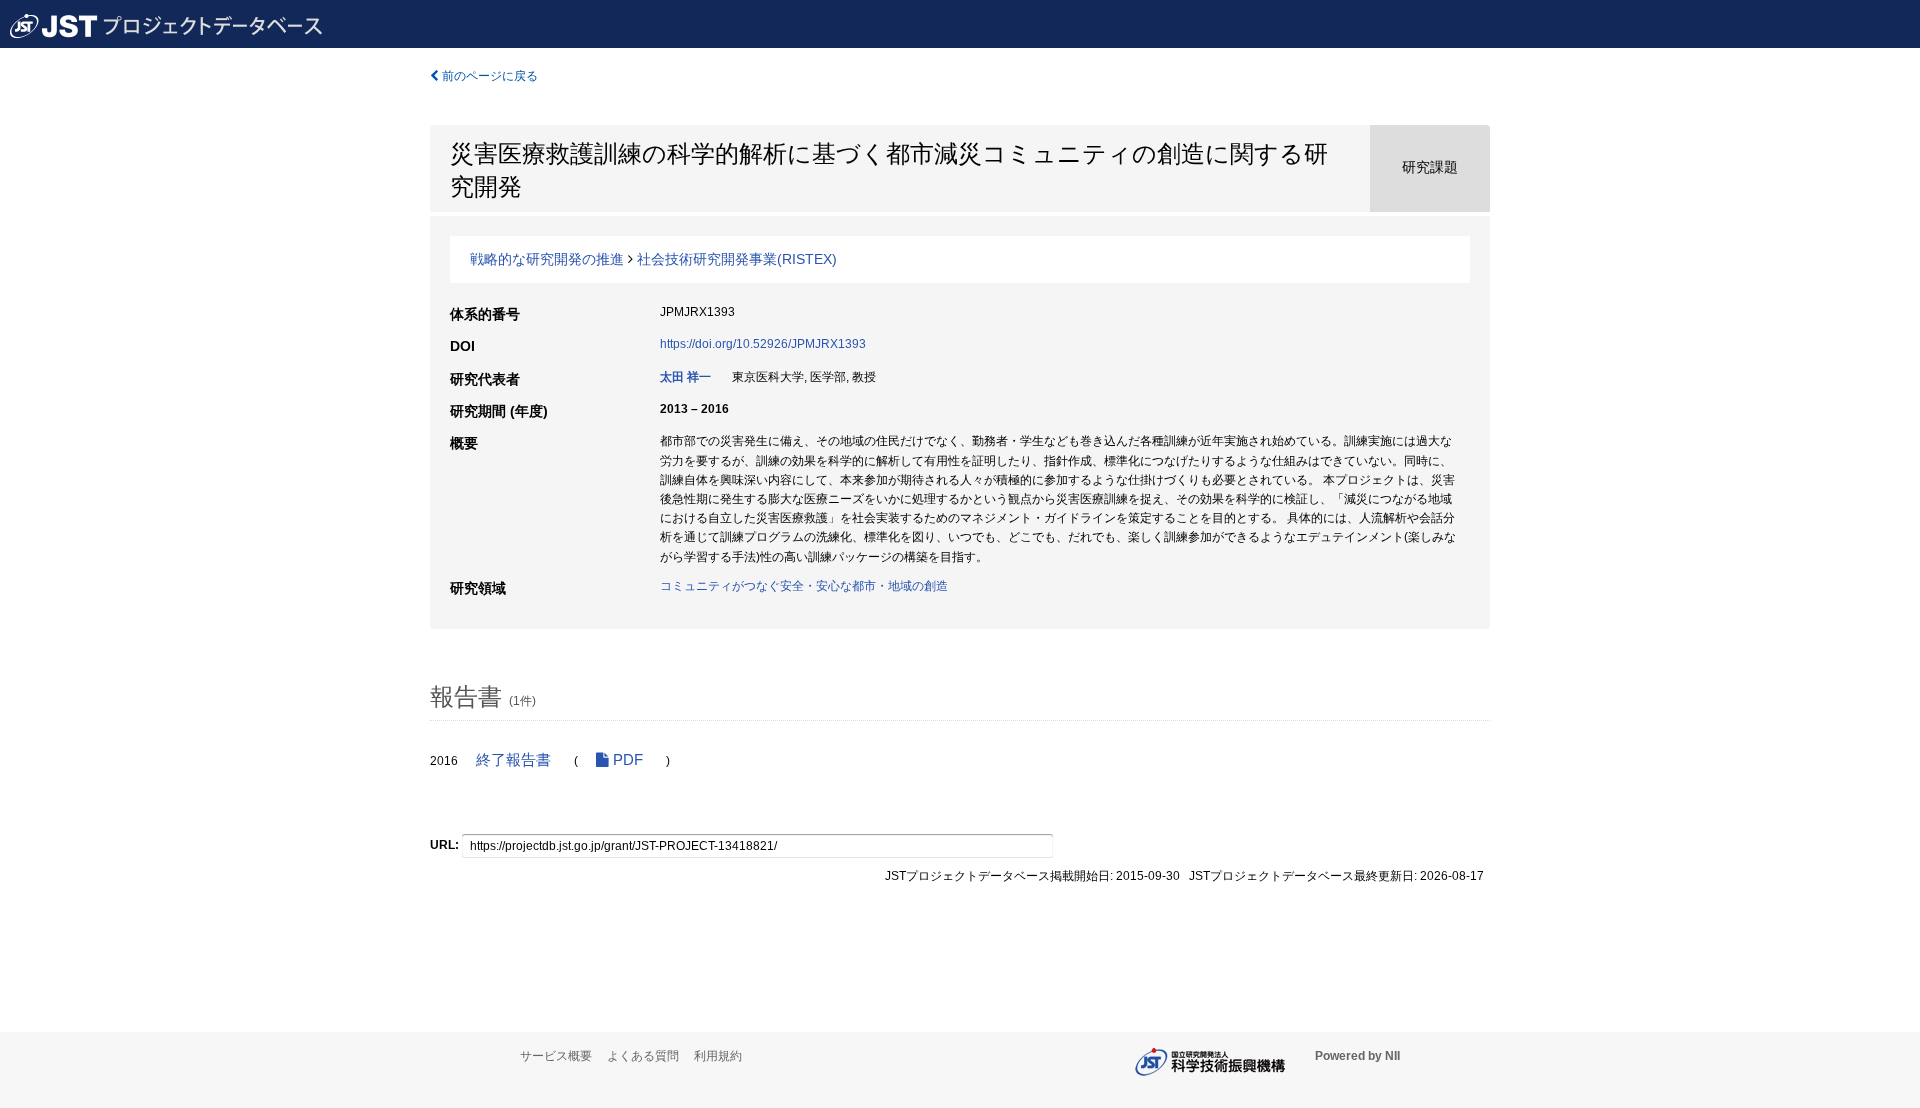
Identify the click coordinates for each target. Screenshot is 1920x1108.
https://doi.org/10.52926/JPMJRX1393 (763, 344)
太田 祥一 (685, 377)
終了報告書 (513, 760)
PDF (626, 760)
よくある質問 (643, 1056)
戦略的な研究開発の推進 (547, 259)
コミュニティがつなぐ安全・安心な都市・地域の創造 (804, 586)
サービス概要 (556, 1056)
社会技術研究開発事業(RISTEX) (737, 259)
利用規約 (718, 1056)
